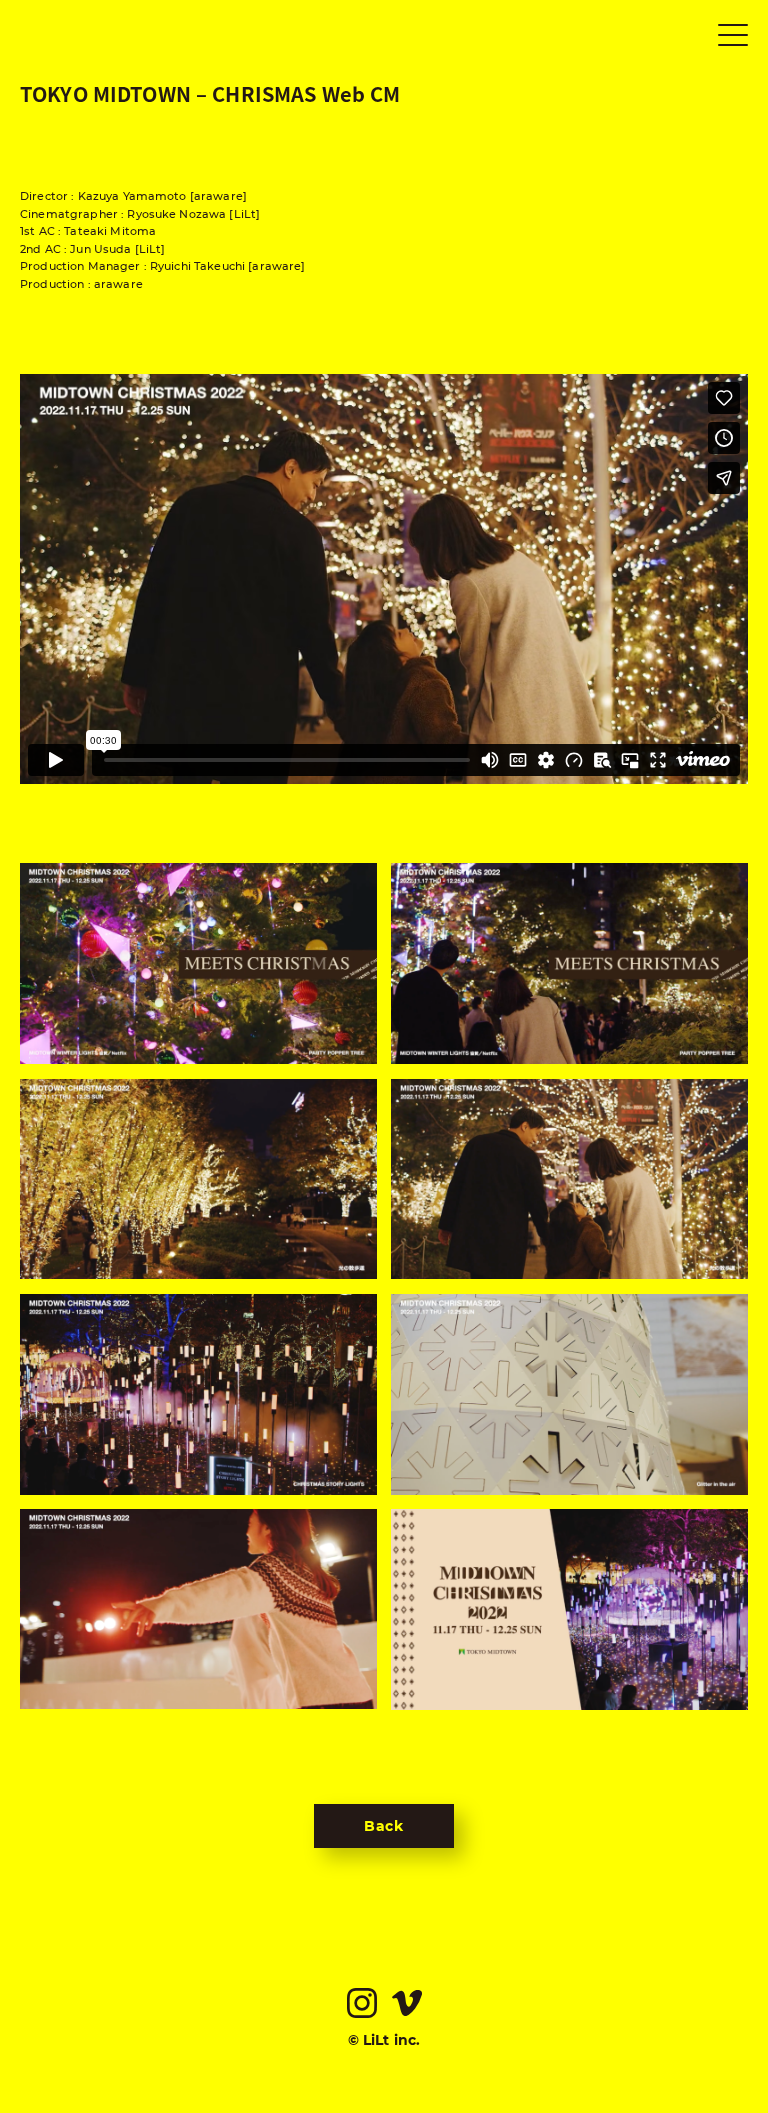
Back (384, 1826)
